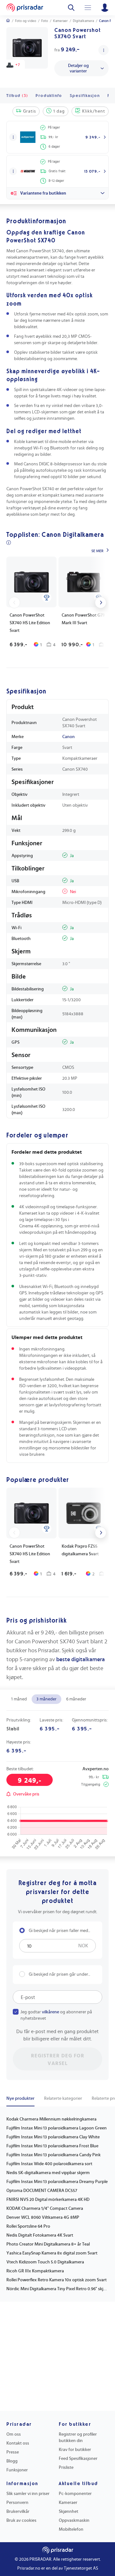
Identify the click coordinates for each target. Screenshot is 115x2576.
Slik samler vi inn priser (28, 2494)
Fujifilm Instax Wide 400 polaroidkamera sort (49, 2164)
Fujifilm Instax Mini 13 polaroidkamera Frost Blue (52, 2146)
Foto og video (26, 21)
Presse (13, 2452)
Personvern (17, 2503)
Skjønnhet (69, 2512)
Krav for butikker (75, 2450)
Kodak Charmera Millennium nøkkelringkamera (51, 2119)
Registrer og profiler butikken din (78, 2438)
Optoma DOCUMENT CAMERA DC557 (42, 2191)
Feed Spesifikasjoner (78, 2459)
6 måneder (76, 1699)
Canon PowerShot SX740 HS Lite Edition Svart (30, 623)
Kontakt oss (18, 2443)
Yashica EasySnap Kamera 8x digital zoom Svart (52, 2253)
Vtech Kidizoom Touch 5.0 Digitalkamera (45, 2262)
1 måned (19, 1699)
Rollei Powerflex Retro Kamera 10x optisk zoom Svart (57, 2280)
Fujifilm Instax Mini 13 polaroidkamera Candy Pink (54, 2155)
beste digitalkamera (80, 1660)
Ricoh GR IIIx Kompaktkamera (35, 2271)
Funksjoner (17, 2470)
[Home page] (25, 8)
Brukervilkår (18, 2512)
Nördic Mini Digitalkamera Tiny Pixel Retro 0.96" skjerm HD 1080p (57, 2289)
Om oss (14, 2434)
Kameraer (60, 21)
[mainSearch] (71, 8)
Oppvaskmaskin (74, 2520)
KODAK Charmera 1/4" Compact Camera (45, 2209)
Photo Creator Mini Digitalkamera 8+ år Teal (48, 2244)
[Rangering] (47, 597)
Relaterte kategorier (63, 2099)
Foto (45, 21)
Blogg (12, 2461)
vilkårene (50, 2012)
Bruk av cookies (21, 2520)
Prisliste (66, 2468)
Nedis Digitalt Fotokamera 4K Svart (40, 2235)
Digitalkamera (83, 21)
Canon (69, 737)
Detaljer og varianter (78, 68)
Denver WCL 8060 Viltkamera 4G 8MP (43, 2217)
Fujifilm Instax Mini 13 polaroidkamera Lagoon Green (57, 2128)
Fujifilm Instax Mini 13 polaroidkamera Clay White (53, 2137)
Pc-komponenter (75, 2494)
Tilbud (17, 96)
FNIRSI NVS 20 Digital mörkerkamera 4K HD (48, 2200)
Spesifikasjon (85, 96)
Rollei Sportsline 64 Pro (28, 2226)
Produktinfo (49, 96)
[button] (13, 137)
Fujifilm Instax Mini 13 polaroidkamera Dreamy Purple (57, 2182)
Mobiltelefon (71, 2529)
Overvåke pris (26, 1794)
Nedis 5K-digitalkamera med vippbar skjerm (48, 2173)
